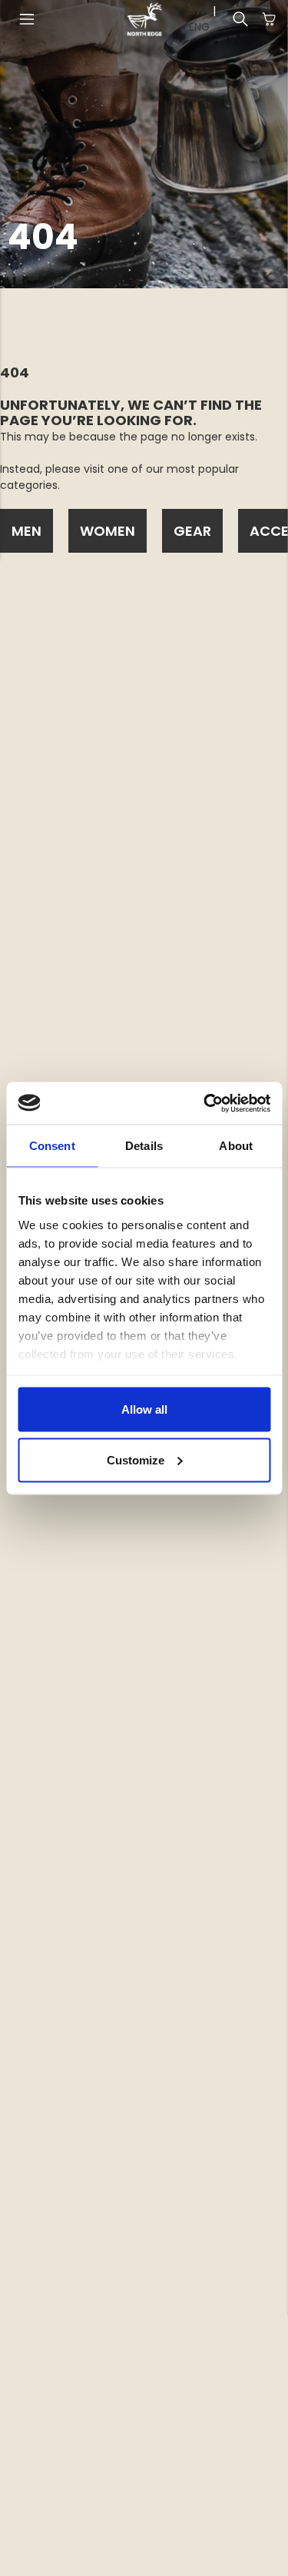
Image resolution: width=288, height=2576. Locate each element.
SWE (200, 11)
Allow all (144, 1409)
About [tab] (236, 1146)
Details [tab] (144, 1146)
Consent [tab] (52, 1146)
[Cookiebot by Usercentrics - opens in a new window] (205, 1103)
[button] (27, 19)
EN (195, 27)
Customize (136, 1459)
